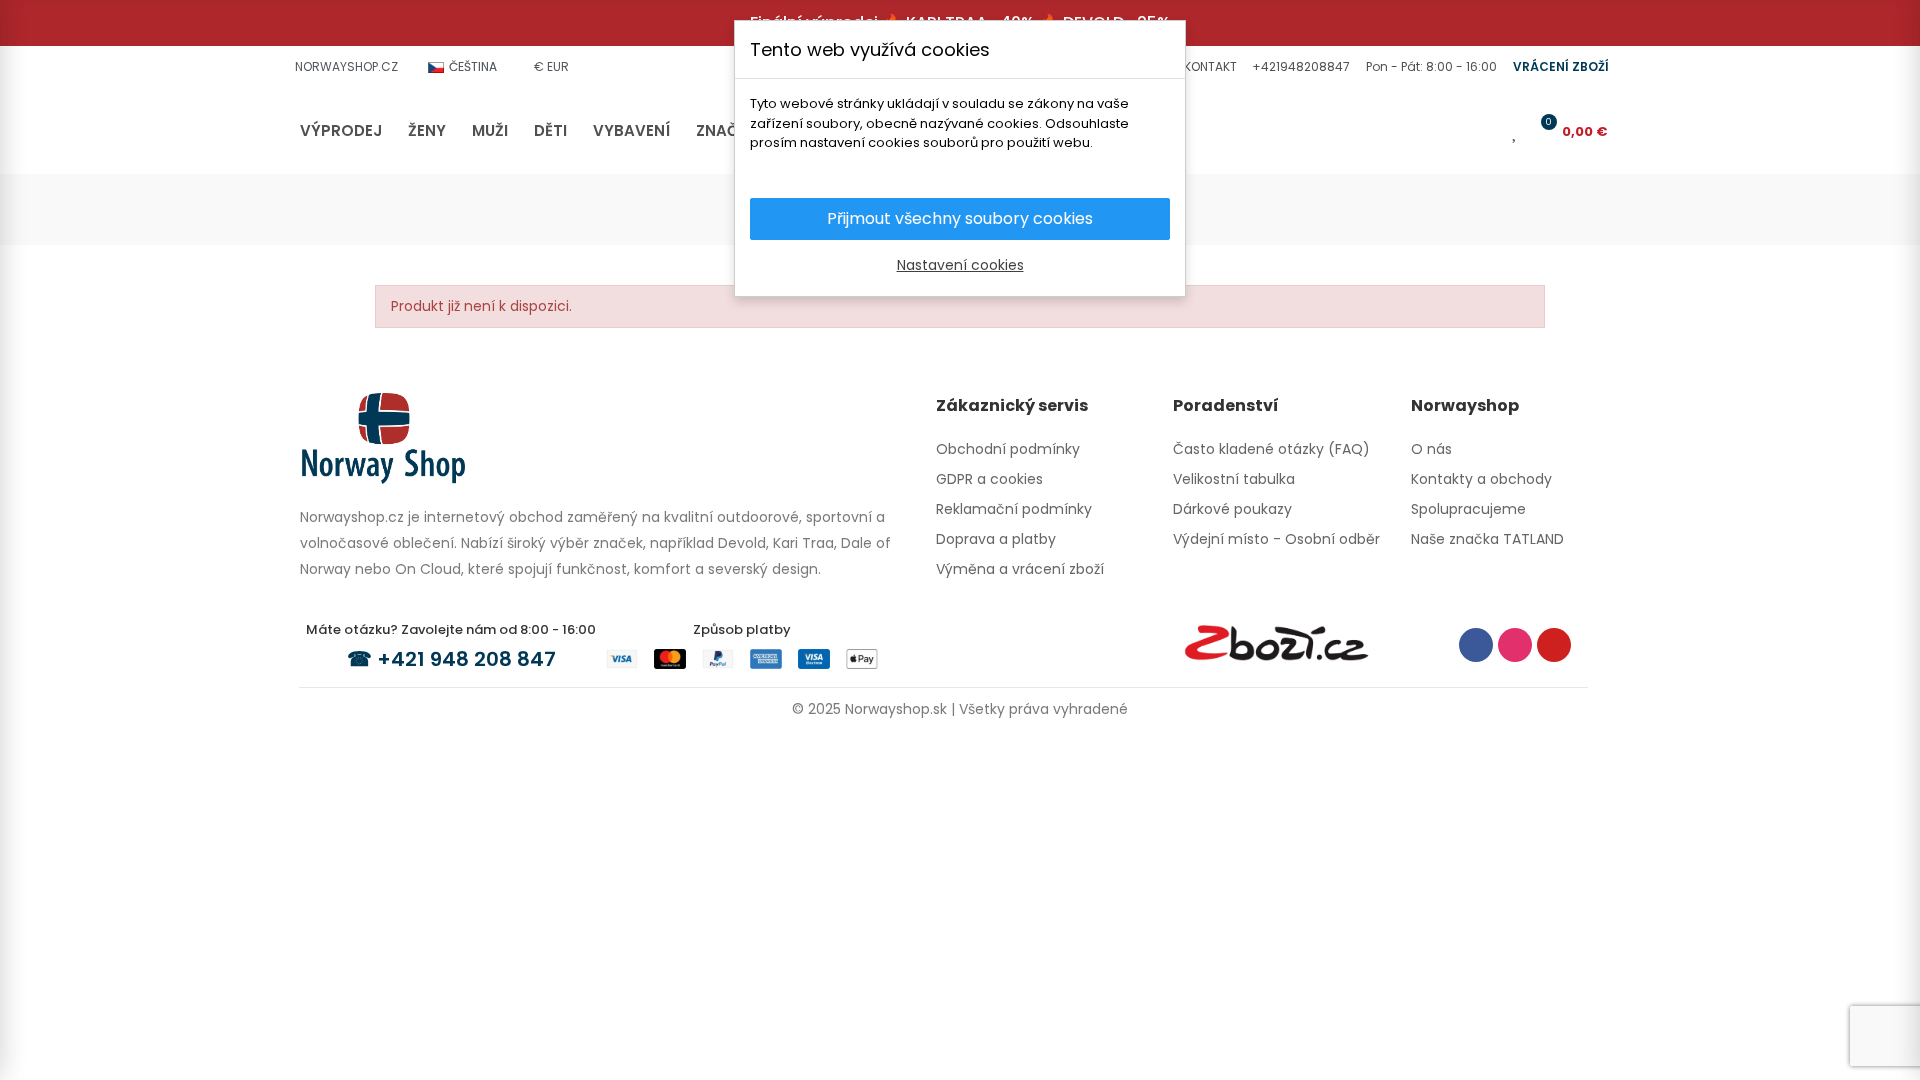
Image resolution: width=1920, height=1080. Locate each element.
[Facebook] (1476, 645)
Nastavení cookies (960, 265)
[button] (1208, 67)
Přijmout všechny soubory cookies (960, 218)
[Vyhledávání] (1454, 131)
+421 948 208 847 (466, 659)
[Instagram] (1515, 645)
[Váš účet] (1487, 131)
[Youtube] (1554, 645)
